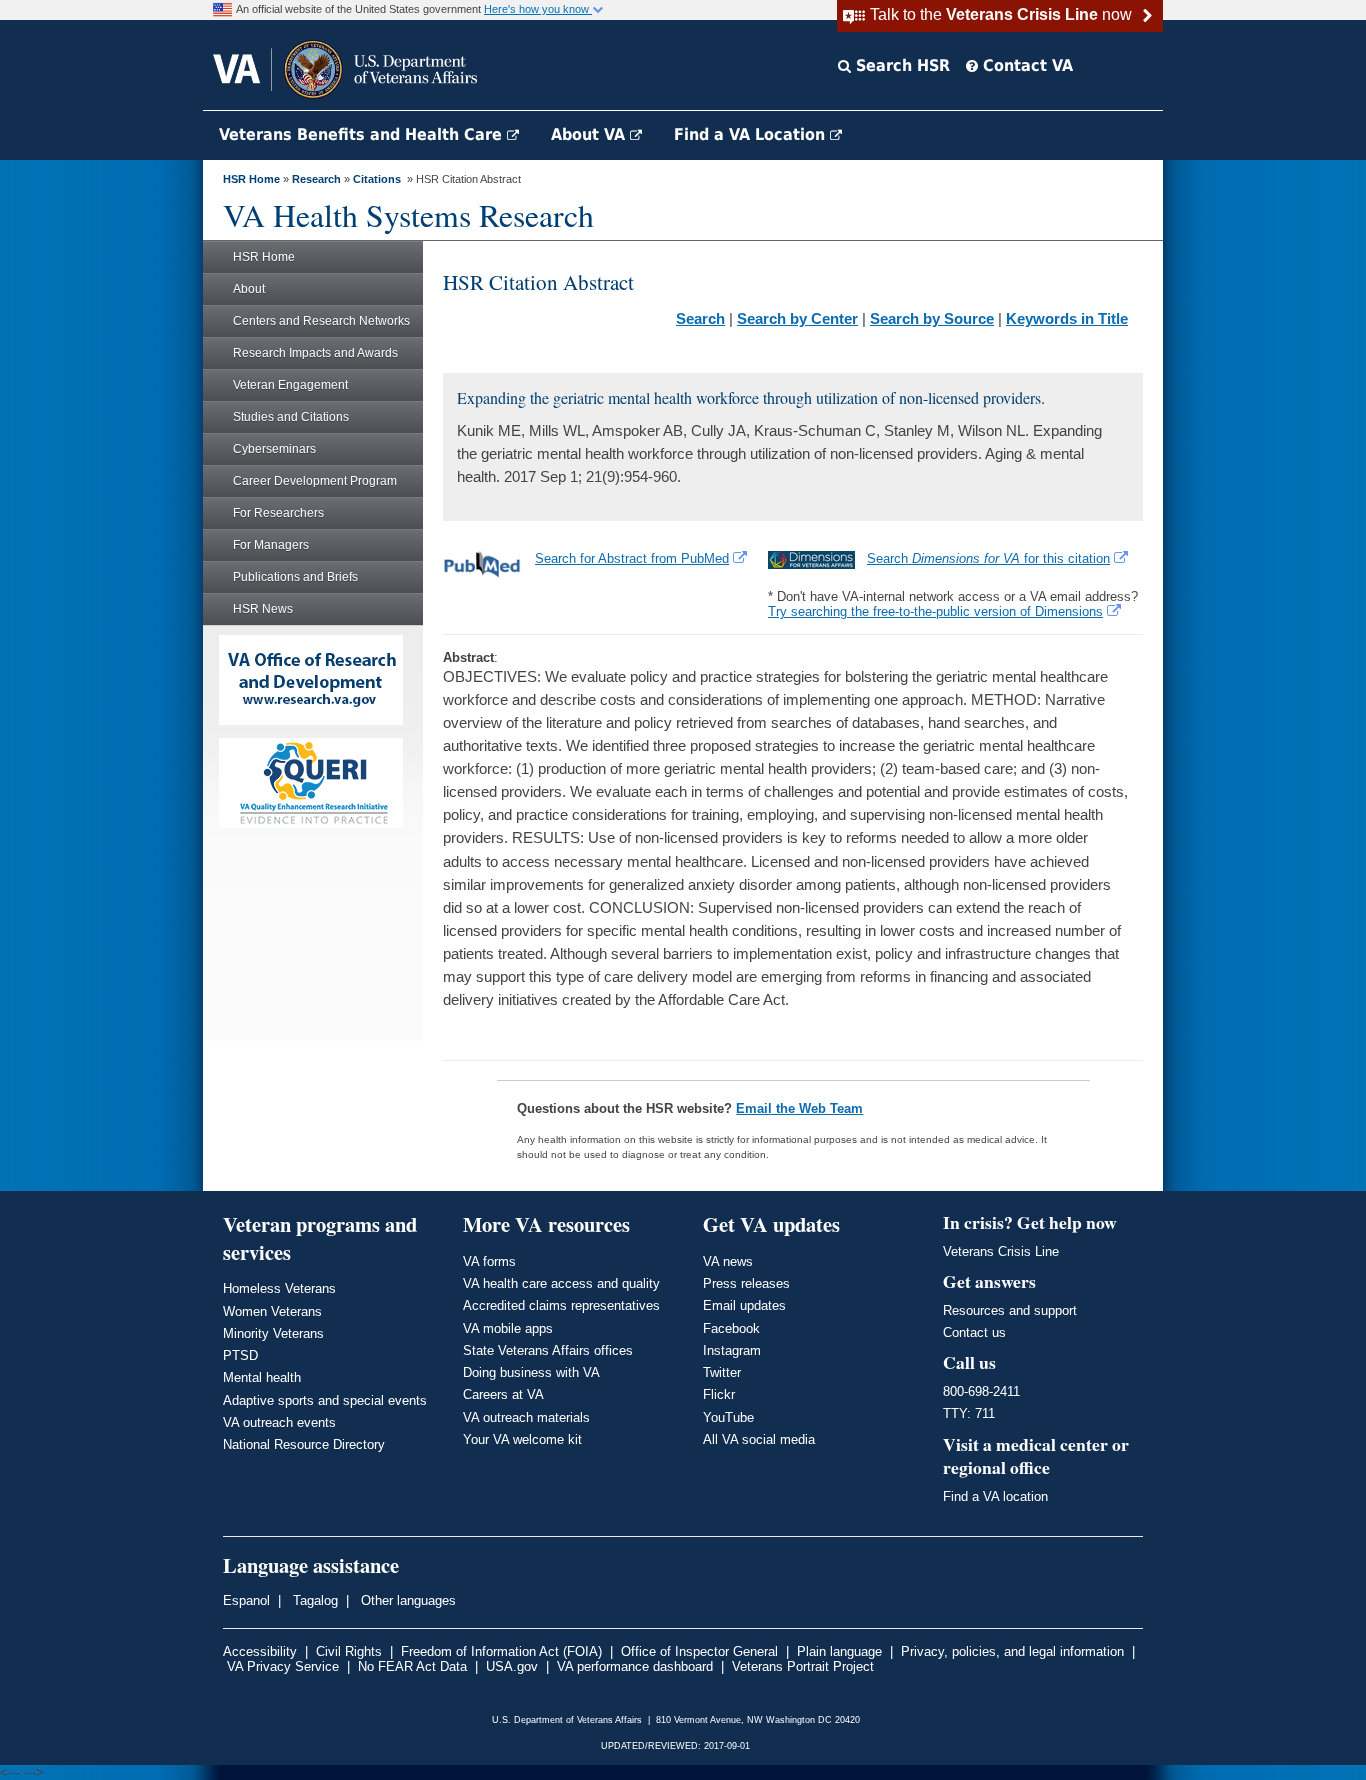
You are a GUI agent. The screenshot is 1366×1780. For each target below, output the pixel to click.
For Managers (271, 545)
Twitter (722, 1372)
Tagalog (313, 1600)
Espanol (246, 1600)
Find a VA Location (752, 134)
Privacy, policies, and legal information (1012, 1651)
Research (316, 179)
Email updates (744, 1305)
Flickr (719, 1394)
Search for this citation (988, 558)
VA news (728, 1261)
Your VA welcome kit (522, 1439)
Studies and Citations (291, 417)
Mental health (262, 1377)
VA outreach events (279, 1422)
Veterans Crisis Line (1001, 1251)
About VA (590, 134)
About (249, 289)
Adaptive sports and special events (325, 1400)
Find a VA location (995, 1496)
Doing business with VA (531, 1372)
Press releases (746, 1283)
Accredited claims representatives (561, 1305)
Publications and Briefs (295, 577)
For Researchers (278, 513)
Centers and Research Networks (321, 321)
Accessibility (260, 1651)
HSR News (263, 609)
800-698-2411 (981, 1391)
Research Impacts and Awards (315, 353)
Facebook (731, 1328)
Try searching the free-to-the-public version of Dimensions (935, 611)
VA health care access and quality (561, 1283)
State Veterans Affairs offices (548, 1350)
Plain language (839, 1651)
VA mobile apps (508, 1328)
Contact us (974, 1332)
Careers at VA (503, 1394)
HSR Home (251, 179)
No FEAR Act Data (412, 1666)
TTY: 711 (969, 1413)
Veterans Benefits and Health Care (363, 134)
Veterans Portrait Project (803, 1666)
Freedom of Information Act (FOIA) (501, 1651)
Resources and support (1010, 1310)
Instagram (732, 1350)
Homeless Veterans (279, 1288)
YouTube (728, 1417)
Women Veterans (272, 1311)
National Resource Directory (304, 1444)
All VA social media (759, 1439)
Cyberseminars (274, 449)
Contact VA (1025, 65)
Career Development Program (315, 481)
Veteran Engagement (290, 385)
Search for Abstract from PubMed (632, 558)
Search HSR (900, 65)
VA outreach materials (526, 1417)
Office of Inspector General (699, 1651)
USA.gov (512, 1666)
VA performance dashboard (635, 1666)
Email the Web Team (799, 1108)
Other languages (406, 1600)
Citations (377, 179)
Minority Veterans (273, 1333)
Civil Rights (349, 1651)
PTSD (240, 1355)
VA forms (489, 1261)
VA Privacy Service (283, 1666)
